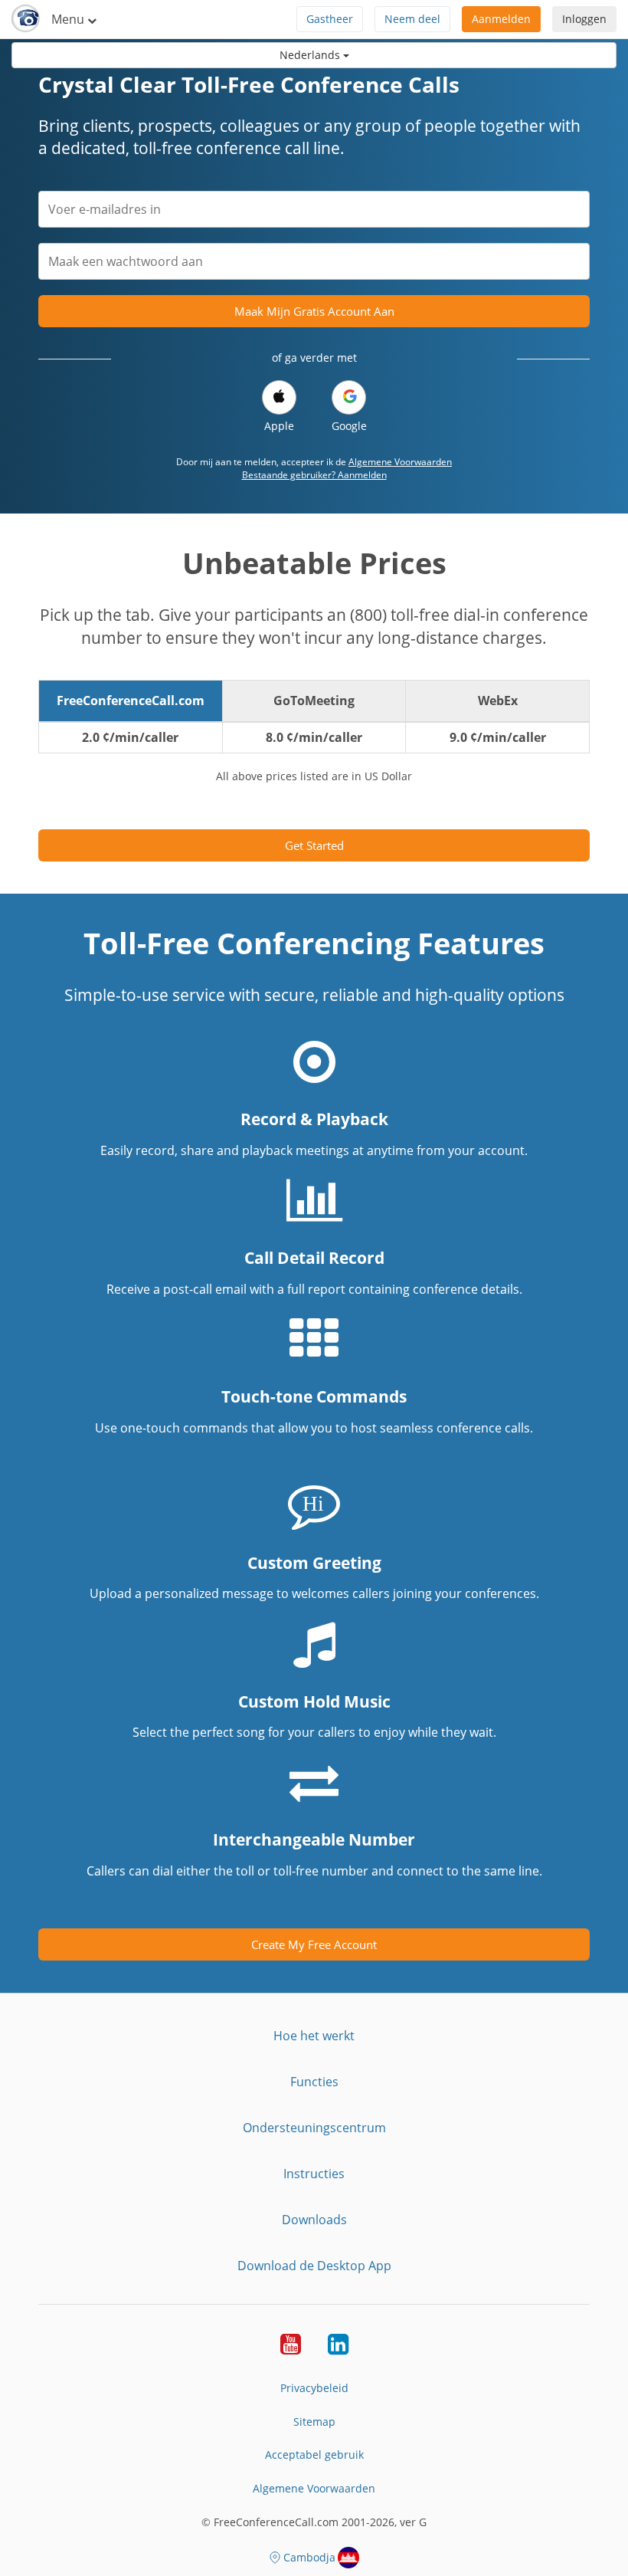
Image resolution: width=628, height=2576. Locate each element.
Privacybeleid (314, 2388)
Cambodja (309, 2557)
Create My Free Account (314, 1944)
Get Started (314, 845)
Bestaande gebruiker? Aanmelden (314, 475)
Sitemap (314, 2422)
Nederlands (311, 55)
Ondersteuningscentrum (314, 2128)
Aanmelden (501, 19)
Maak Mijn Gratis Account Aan (314, 311)
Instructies (314, 2174)
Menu (69, 19)
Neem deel (412, 19)
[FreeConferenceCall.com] (26, 19)
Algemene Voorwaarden (400, 462)
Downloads (314, 2220)
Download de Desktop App (314, 2266)
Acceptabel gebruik (314, 2455)
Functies (314, 2082)
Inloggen (584, 19)
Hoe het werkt (314, 2036)
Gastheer (330, 19)
